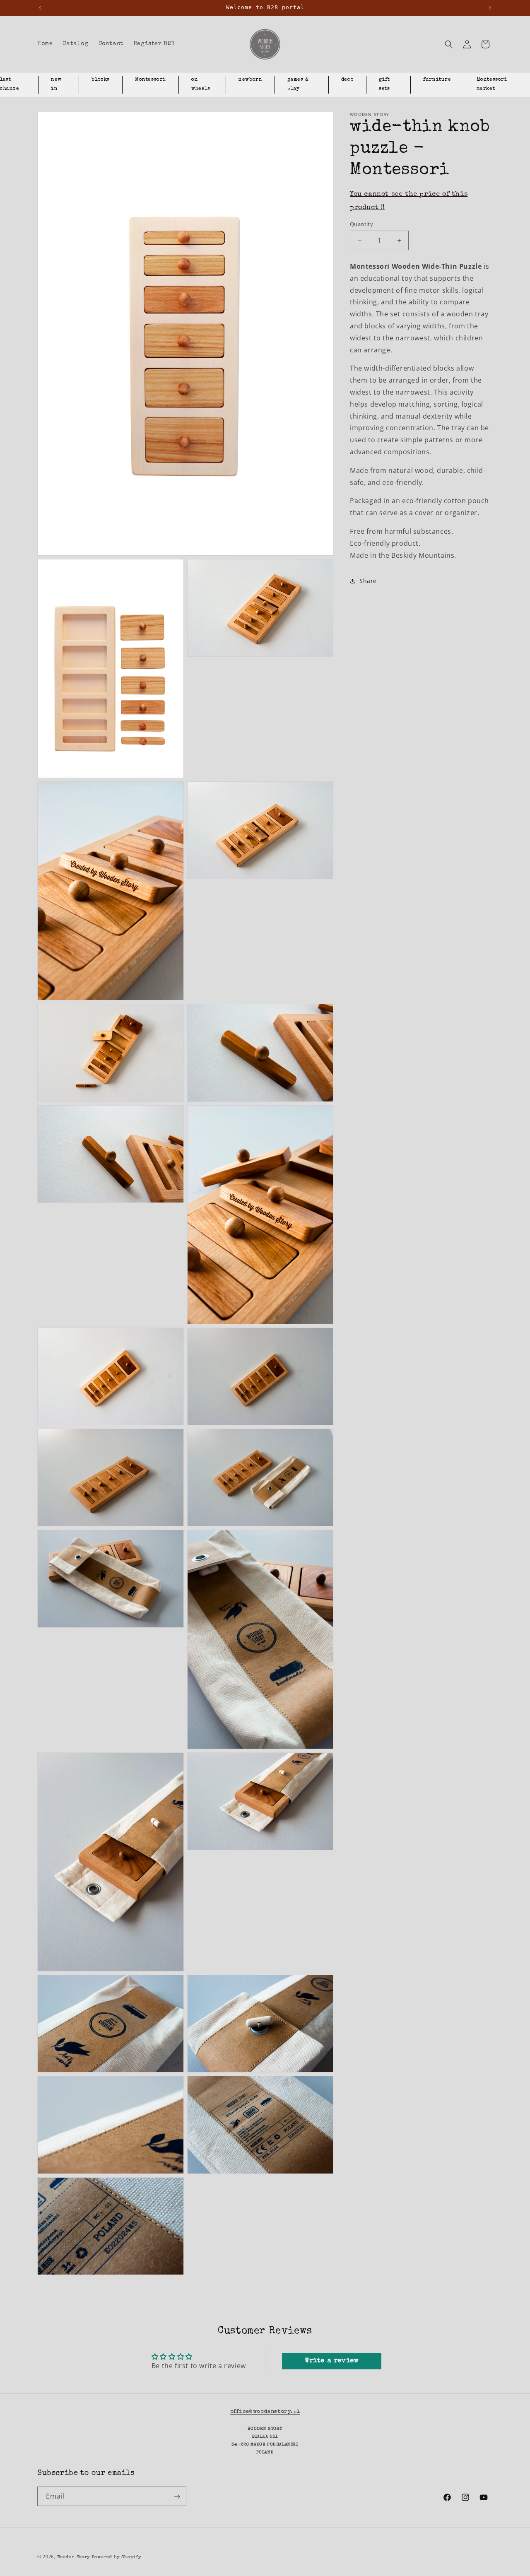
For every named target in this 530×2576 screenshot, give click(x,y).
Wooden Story (74, 2557)
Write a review (331, 2361)
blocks (101, 80)
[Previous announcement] (40, 8)
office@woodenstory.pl (265, 2412)
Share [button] (368, 581)
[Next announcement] (490, 8)
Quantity (361, 224)
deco (347, 80)
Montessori (151, 80)
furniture (437, 80)
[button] (449, 44)
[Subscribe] (177, 2497)
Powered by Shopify (117, 2557)
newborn (250, 80)
